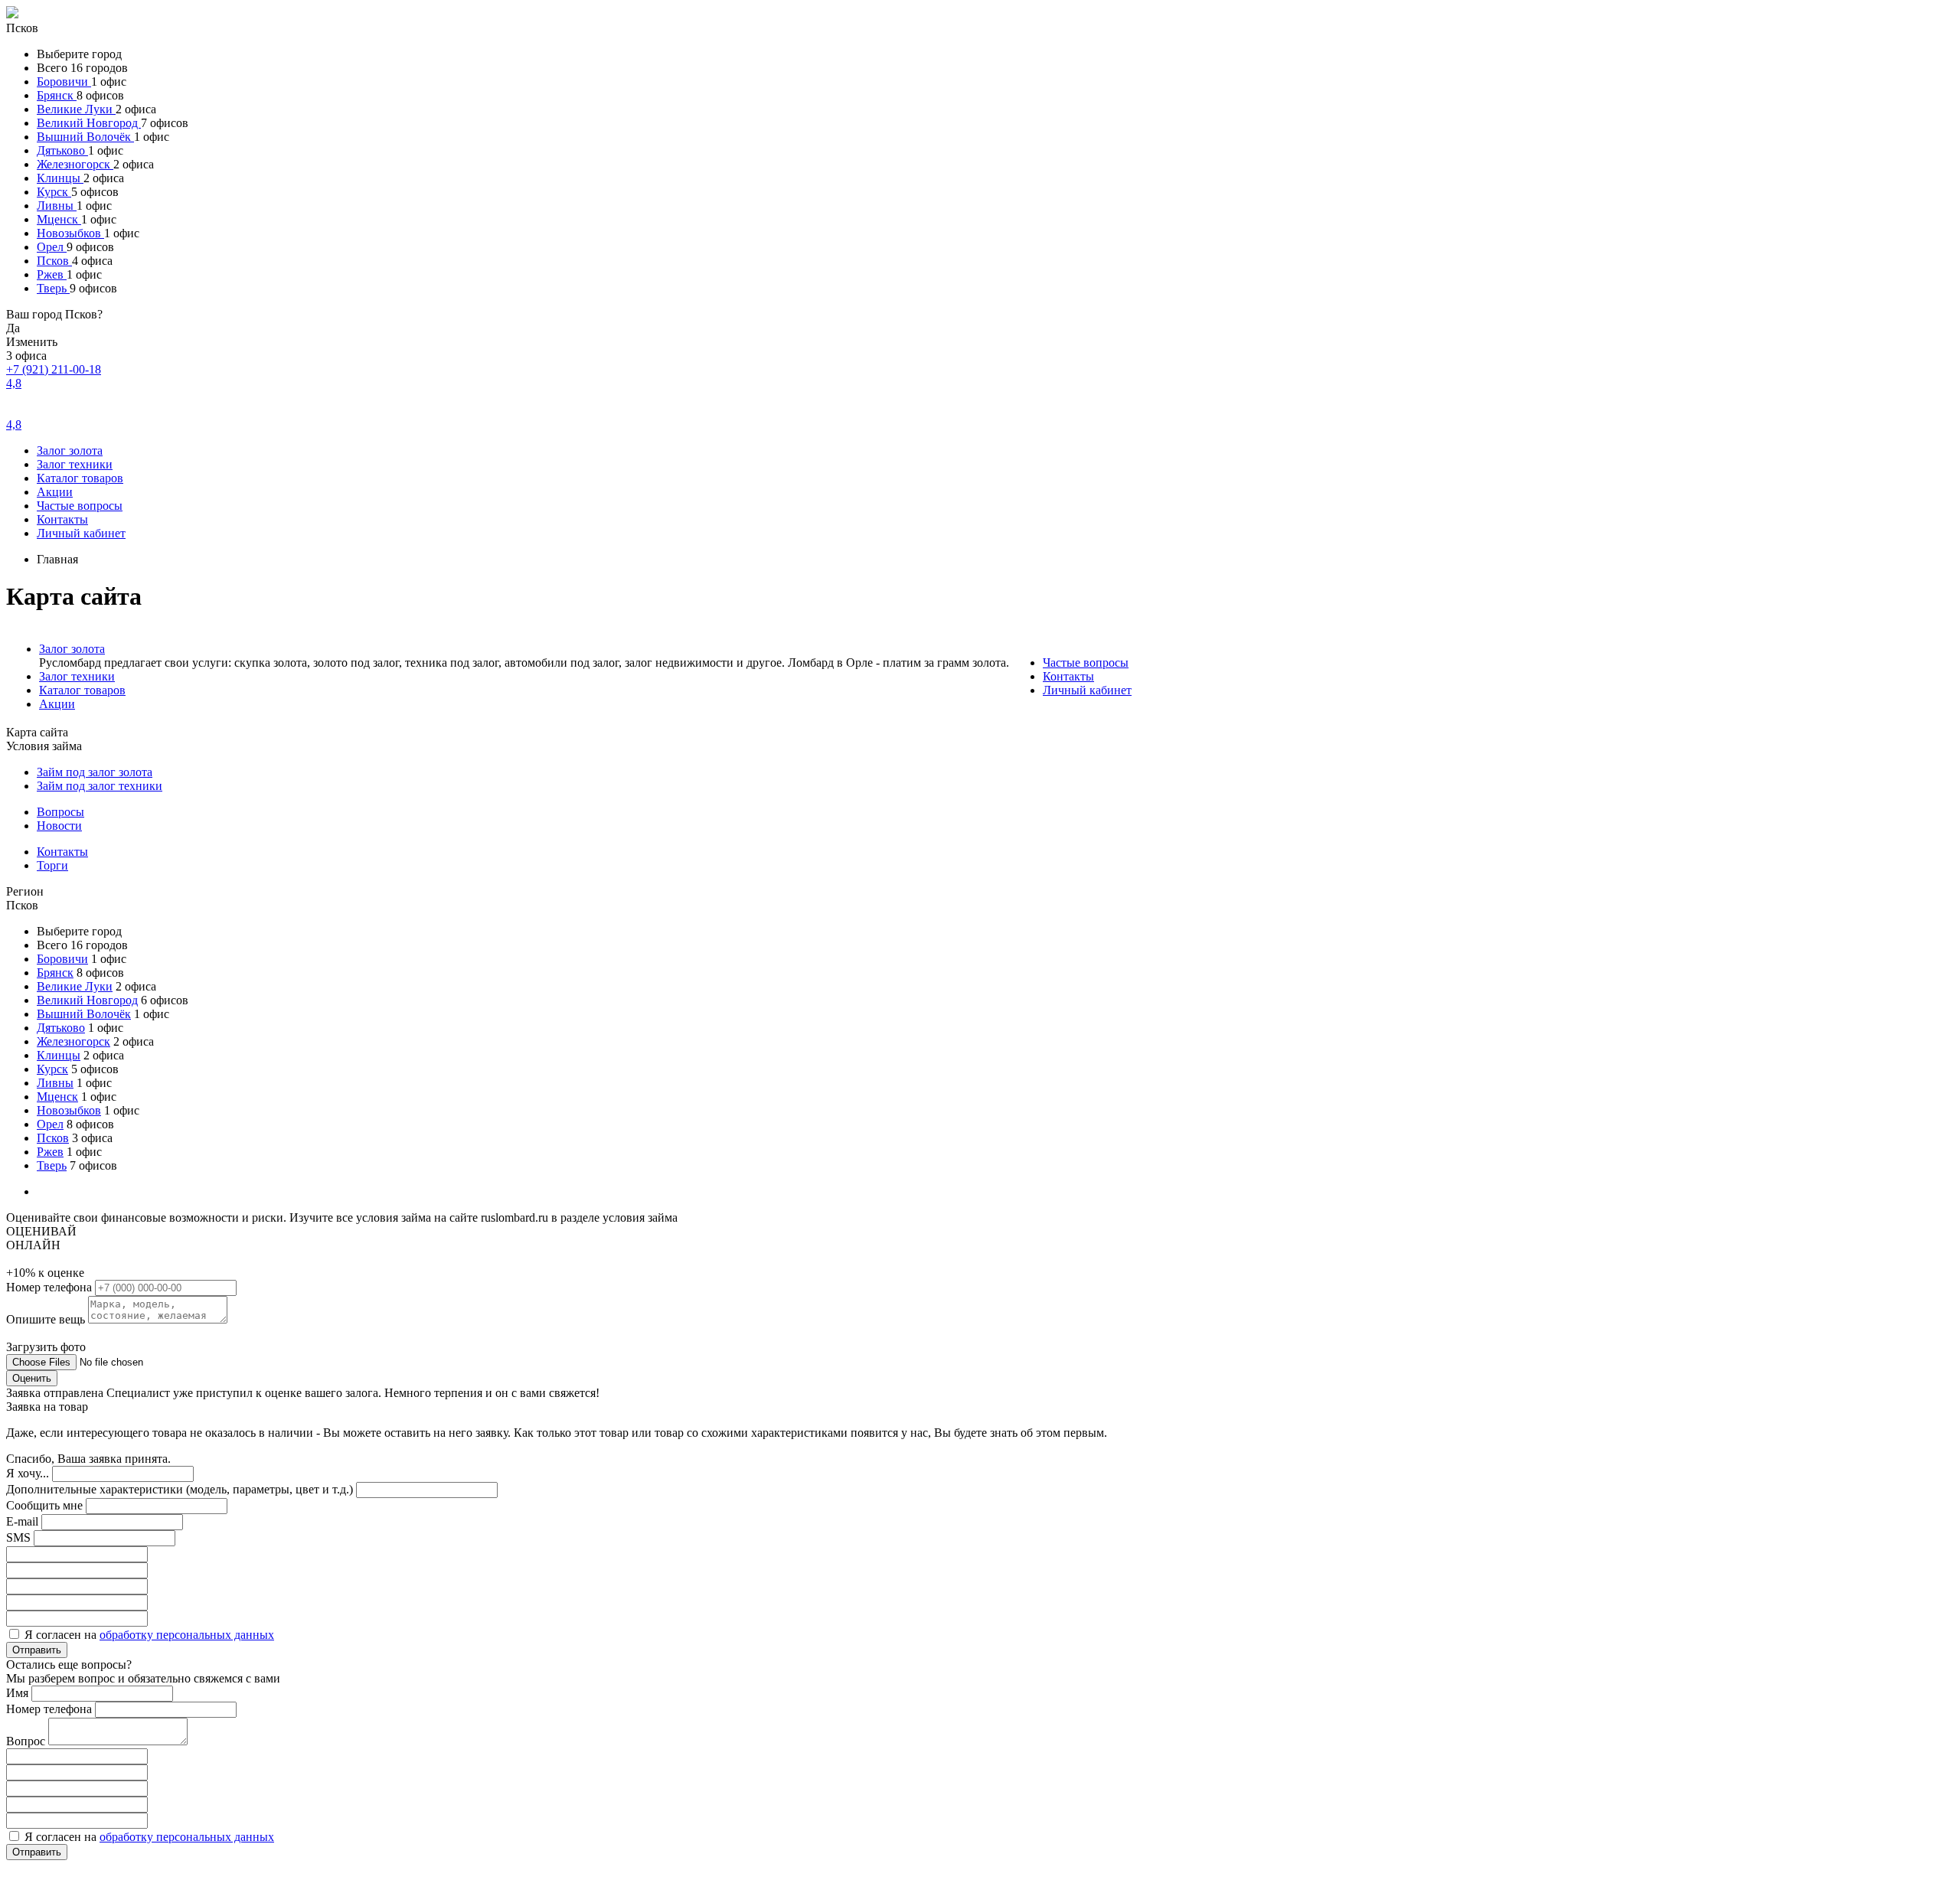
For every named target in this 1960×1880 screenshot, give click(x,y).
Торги (52, 865)
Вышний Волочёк (85, 137)
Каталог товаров (80, 478)
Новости (59, 826)
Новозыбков (70, 233)
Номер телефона (51, 1287)
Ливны (57, 206)
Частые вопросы (80, 506)
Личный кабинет (81, 533)
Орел (52, 247)
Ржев (52, 274)
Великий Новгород (89, 123)
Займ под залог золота (95, 772)
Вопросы (60, 812)
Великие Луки (76, 109)
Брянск (57, 95)
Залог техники (75, 464)
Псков (54, 261)
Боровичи (64, 82)
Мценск (59, 219)
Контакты (62, 519)
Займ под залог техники (100, 786)
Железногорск (75, 164)
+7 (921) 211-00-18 (54, 369)
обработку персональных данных (187, 1635)
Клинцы (60, 178)
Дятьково (62, 150)
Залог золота (70, 450)
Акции (55, 492)
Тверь (53, 288)
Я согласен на (149, 1635)
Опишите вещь (47, 1319)
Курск (54, 192)
